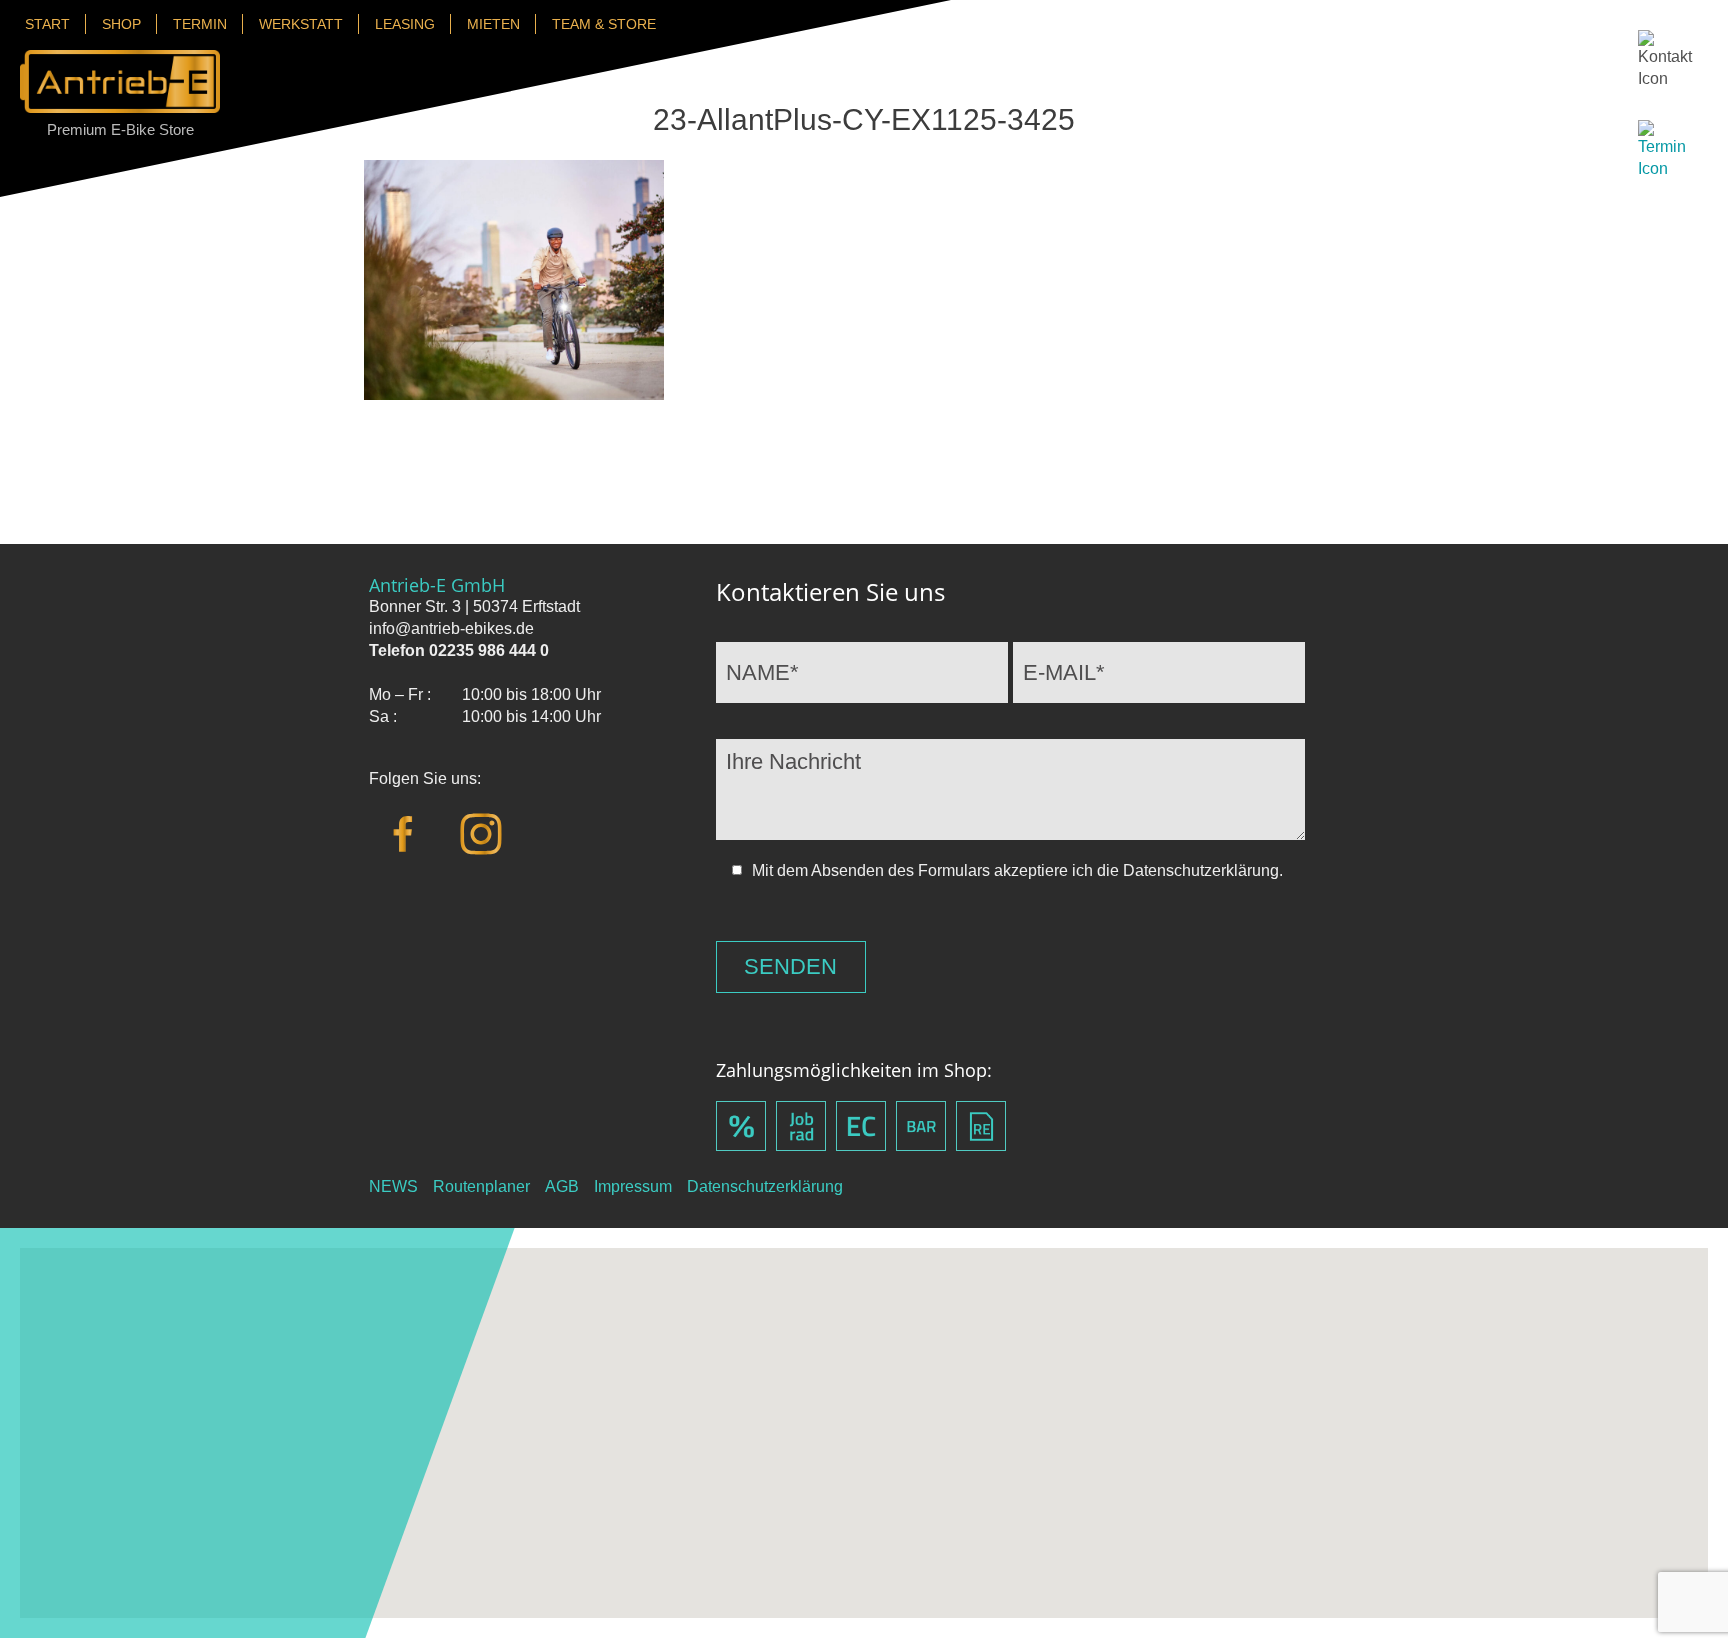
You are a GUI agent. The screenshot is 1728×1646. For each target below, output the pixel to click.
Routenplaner (481, 1186)
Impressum (633, 1186)
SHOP (121, 24)
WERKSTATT (301, 24)
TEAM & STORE (604, 24)
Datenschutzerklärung (765, 1186)
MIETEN (493, 24)
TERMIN (200, 24)
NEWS (393, 1186)
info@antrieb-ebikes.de (451, 628)
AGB (562, 1186)
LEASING (405, 24)
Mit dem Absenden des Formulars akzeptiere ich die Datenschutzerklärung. (1017, 870)
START (47, 24)
